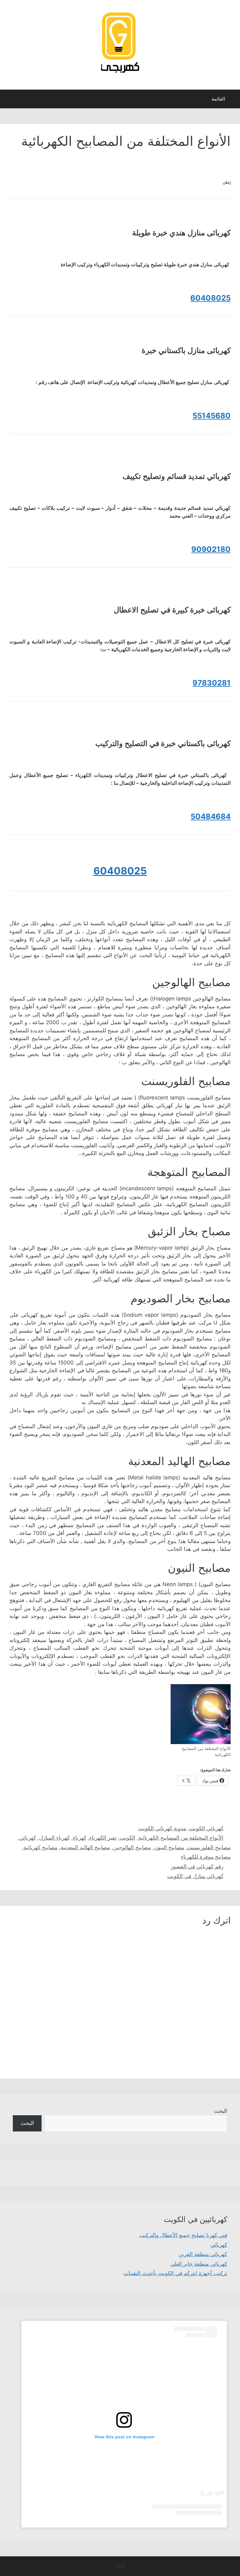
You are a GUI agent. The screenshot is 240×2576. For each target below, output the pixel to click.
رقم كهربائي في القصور (197, 1866)
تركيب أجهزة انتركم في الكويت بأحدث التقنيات (175, 2273)
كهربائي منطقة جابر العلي (199, 2264)
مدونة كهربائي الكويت (162, 1828)
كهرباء (80, 1838)
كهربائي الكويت (206, 1828)
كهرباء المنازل (54, 1838)
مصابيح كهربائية (40, 1847)
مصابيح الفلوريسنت (209, 1847)
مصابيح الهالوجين (132, 1847)
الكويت (127, 1838)
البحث (220, 2111)
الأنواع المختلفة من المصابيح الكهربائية (181, 1838)
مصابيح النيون (169, 1847)
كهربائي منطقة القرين (203, 2254)
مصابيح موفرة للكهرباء (206, 1857)
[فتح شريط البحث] (9, 101)
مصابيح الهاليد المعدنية (85, 1847)
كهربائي (27, 1838)
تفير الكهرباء (103, 1838)
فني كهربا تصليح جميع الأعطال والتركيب (183, 2235)
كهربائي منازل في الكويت (195, 1876)
